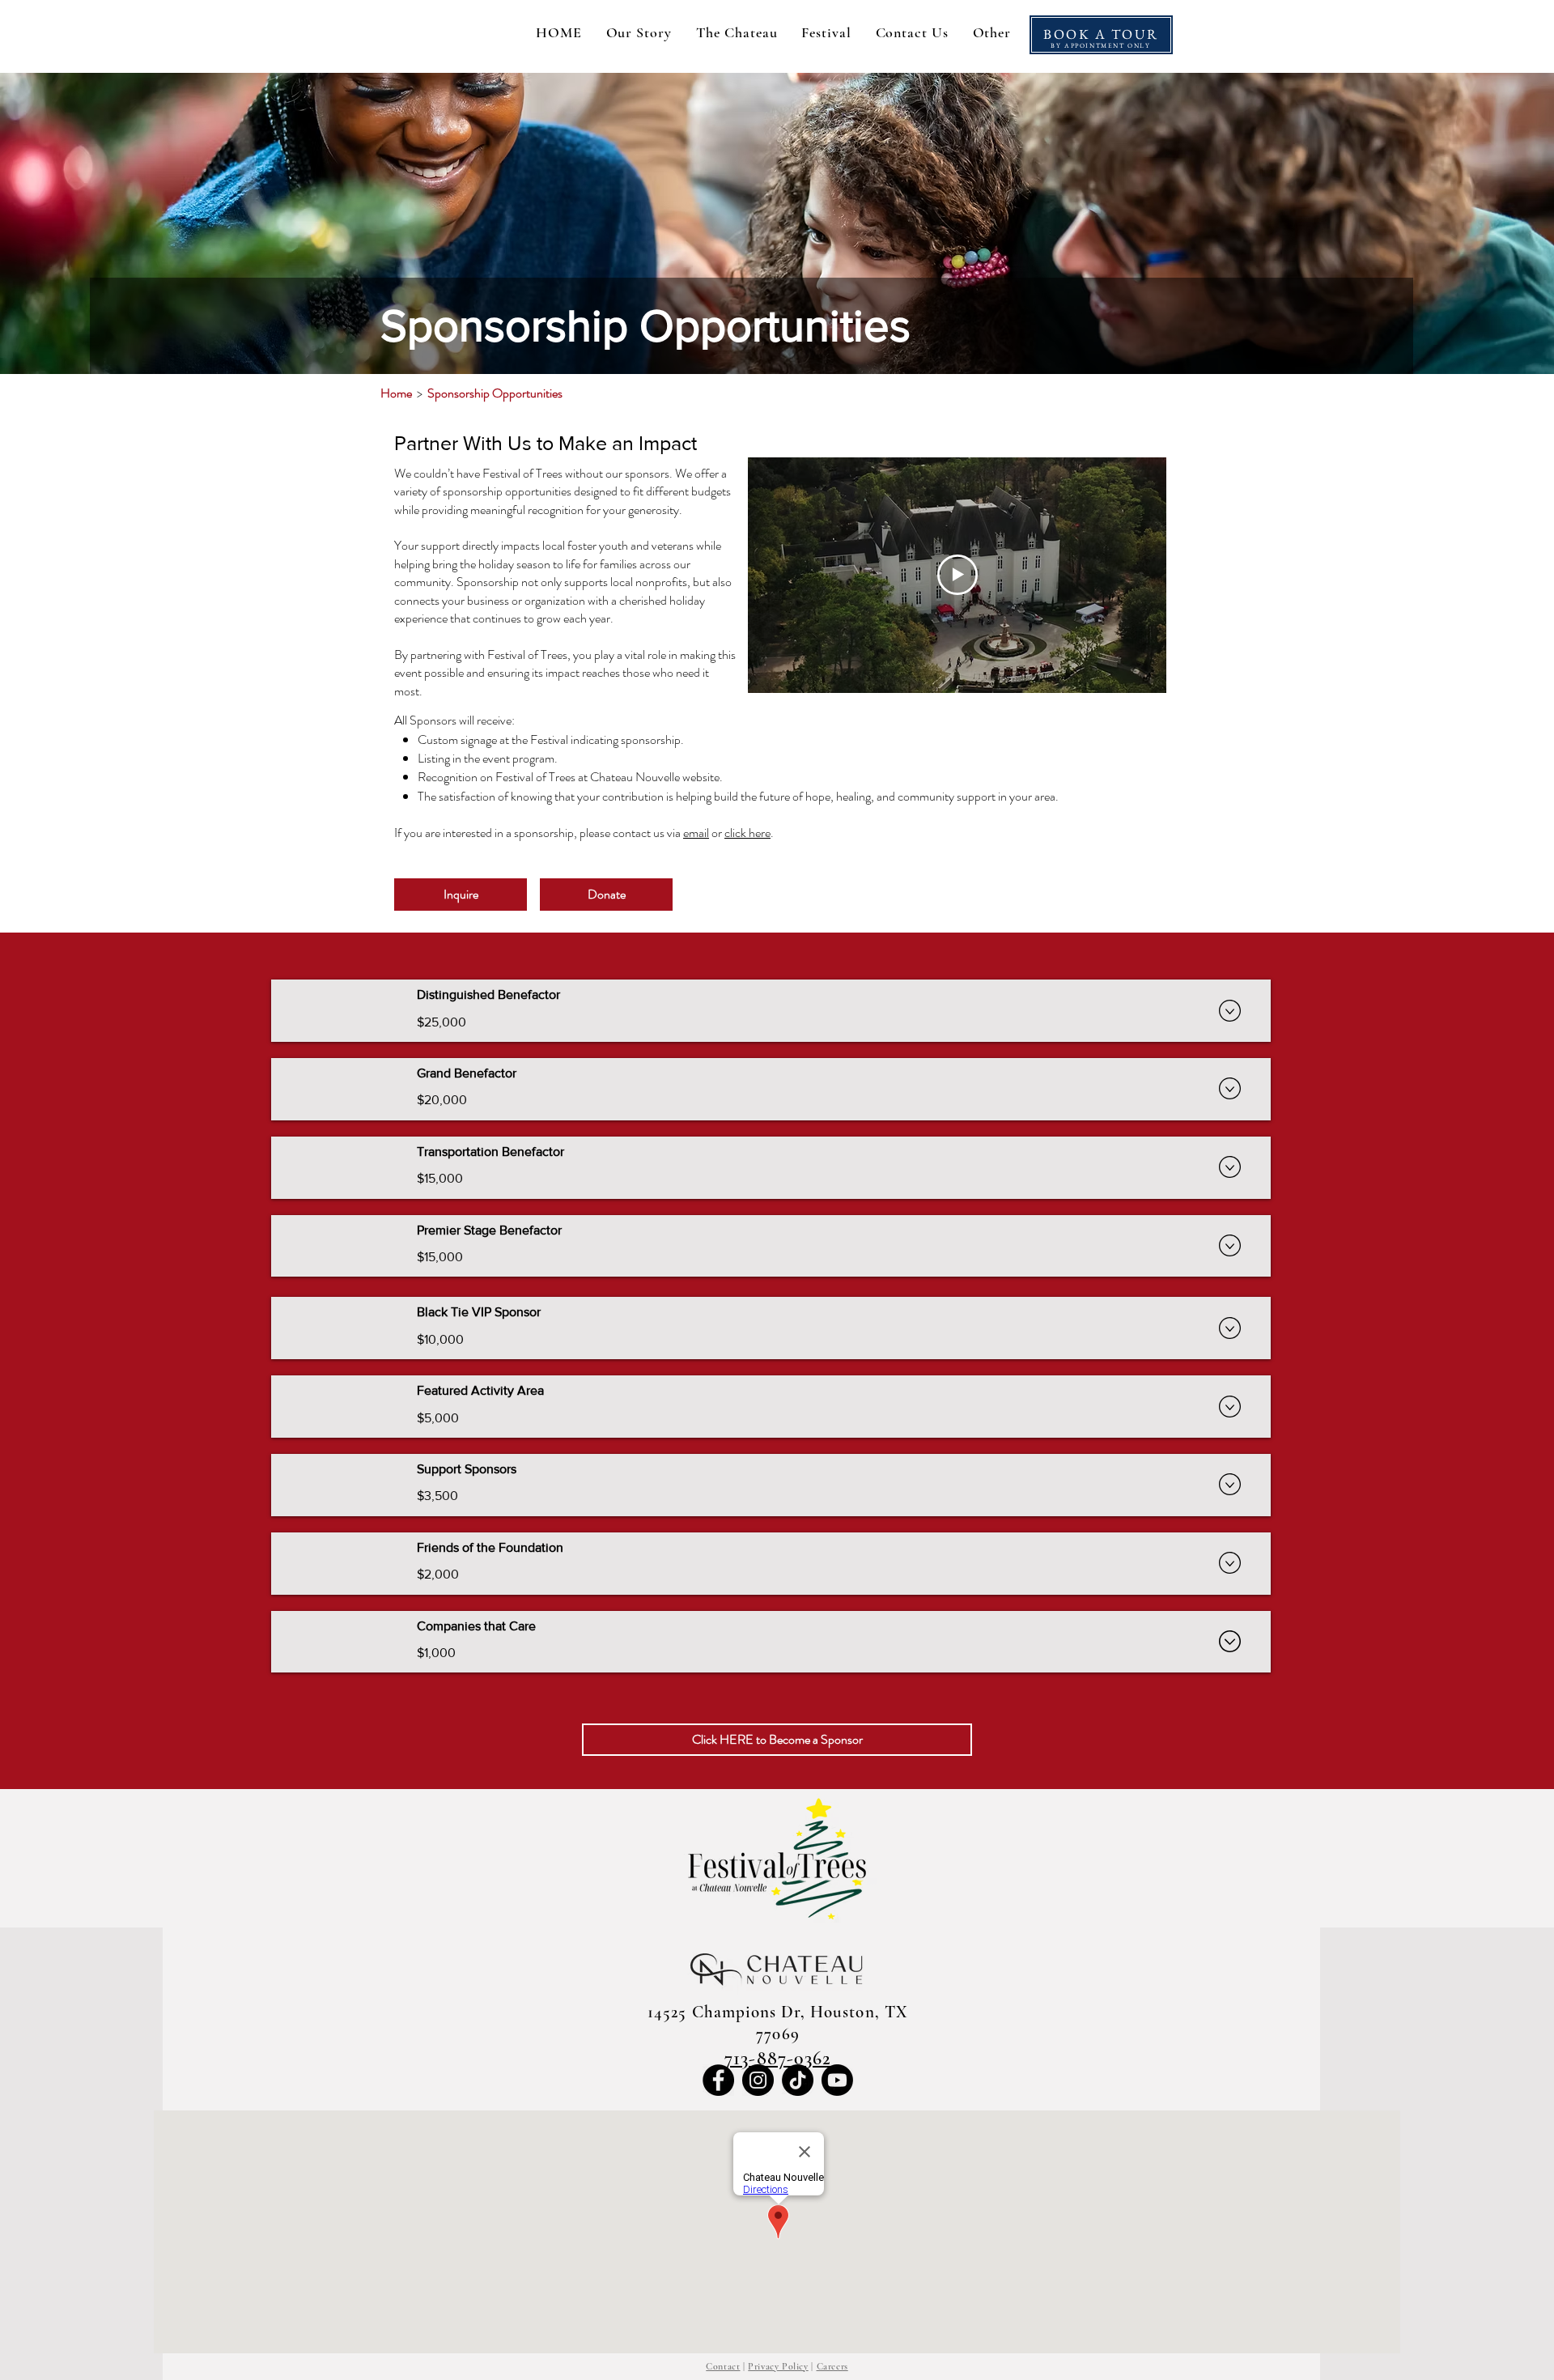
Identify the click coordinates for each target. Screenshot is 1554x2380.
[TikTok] (798, 2080)
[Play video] (957, 575)
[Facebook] (718, 2080)
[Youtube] (837, 2080)
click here (747, 833)
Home (396, 393)
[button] (992, 32)
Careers (832, 2366)
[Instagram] (758, 2080)
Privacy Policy (778, 2366)
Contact (723, 2366)
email (696, 833)
